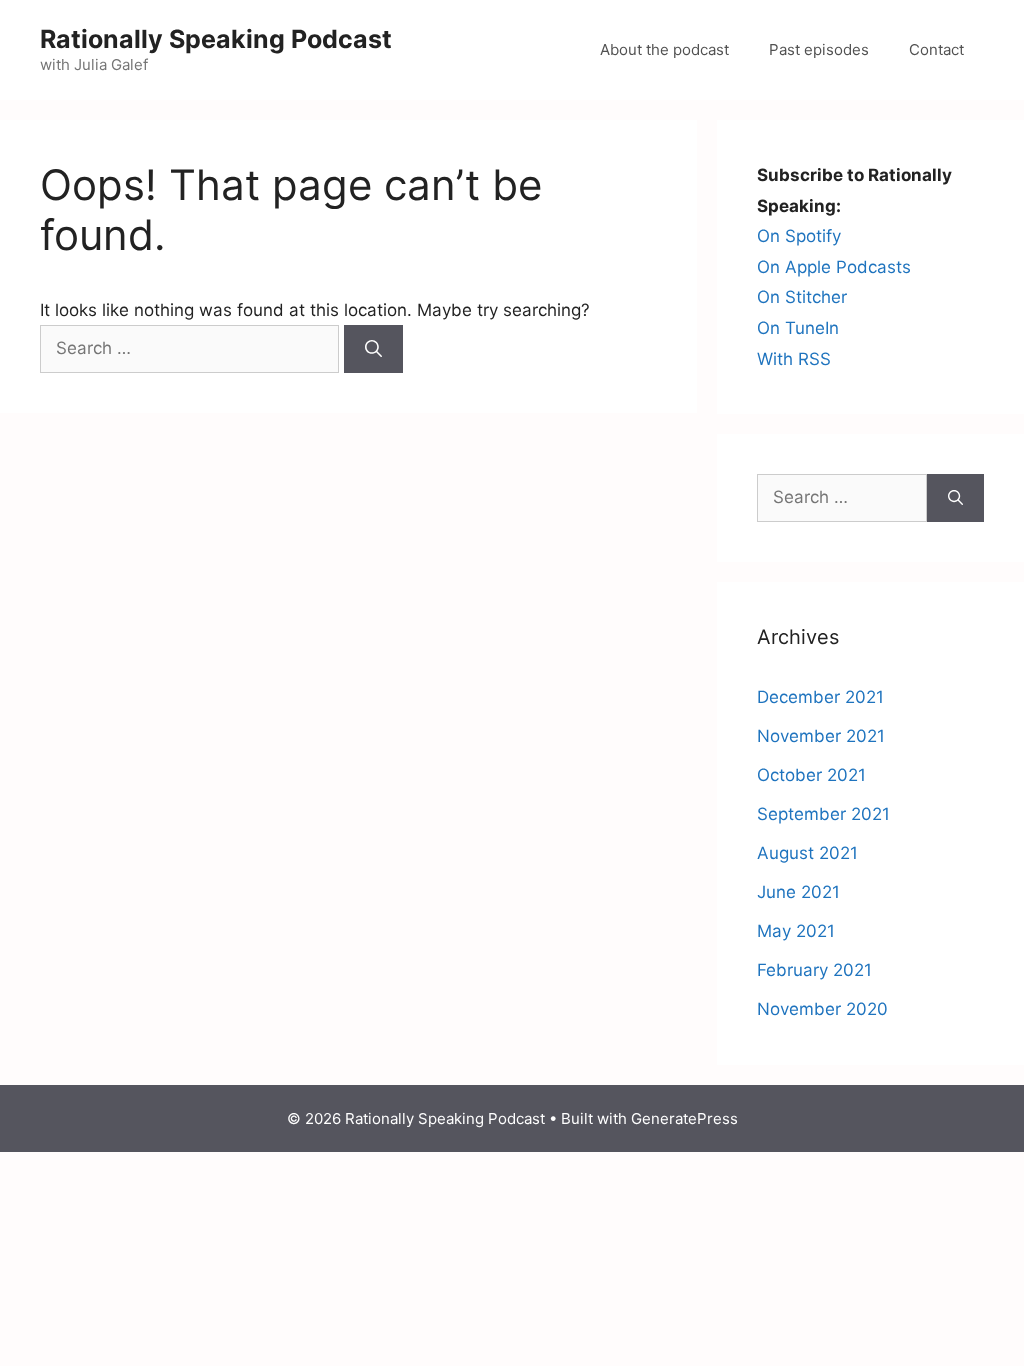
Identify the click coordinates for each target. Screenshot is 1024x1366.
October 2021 (811, 775)
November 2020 (822, 1009)
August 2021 (807, 853)
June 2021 (798, 892)
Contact (936, 49)
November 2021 (821, 736)
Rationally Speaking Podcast (216, 39)
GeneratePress (684, 1118)
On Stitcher (802, 297)
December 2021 (820, 697)
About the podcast (664, 49)
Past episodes (819, 49)
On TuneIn (798, 328)
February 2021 (814, 970)
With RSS (794, 359)
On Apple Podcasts (834, 267)
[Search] (373, 349)
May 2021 (796, 931)
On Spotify (799, 236)
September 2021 (823, 814)
